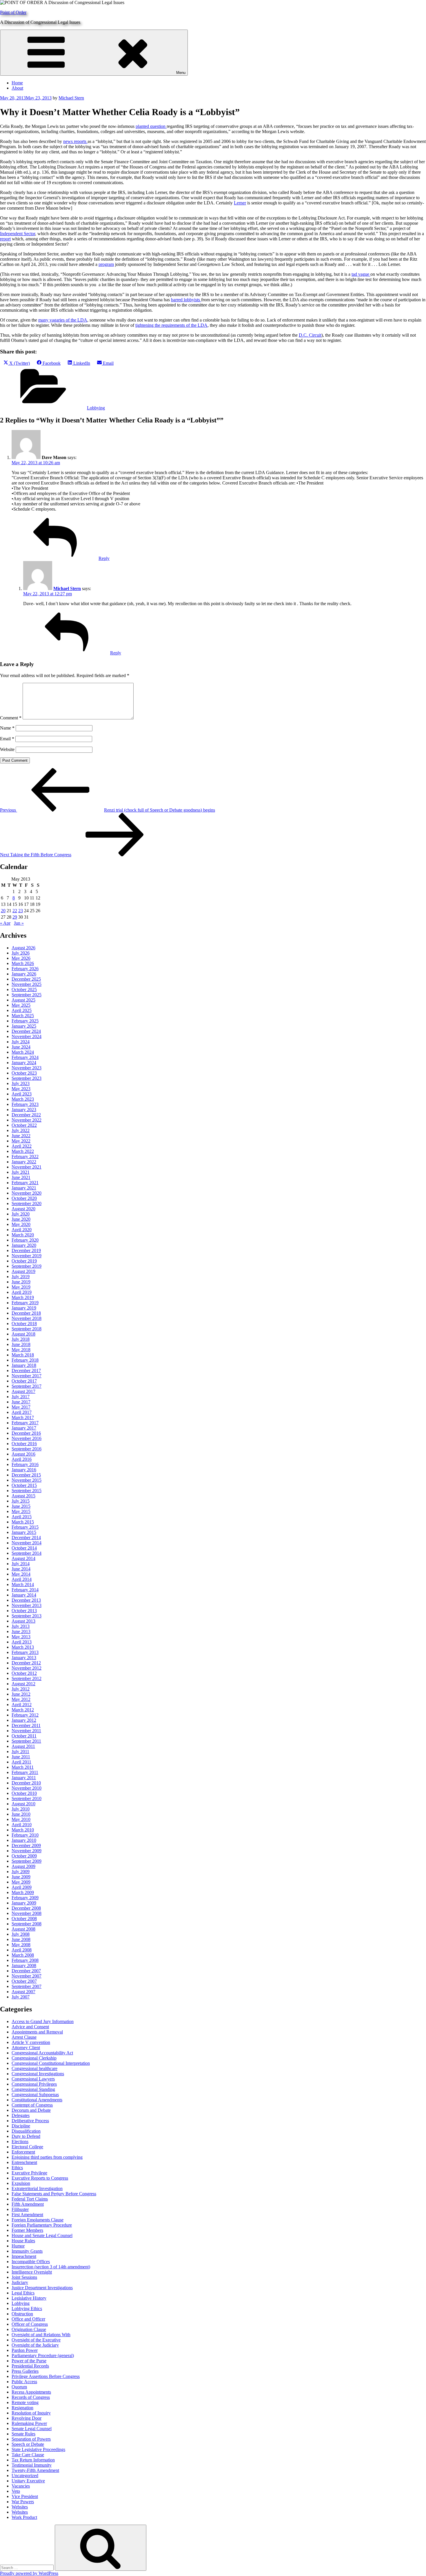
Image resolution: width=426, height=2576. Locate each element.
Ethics (17, 2168)
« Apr (5, 923)
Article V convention (31, 2042)
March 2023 (23, 1099)
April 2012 (22, 1705)
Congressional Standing (33, 2089)
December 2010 (26, 1783)
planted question (151, 126)
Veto (16, 2491)
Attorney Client (26, 2048)
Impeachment (24, 2256)
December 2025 (26, 979)
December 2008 (26, 1908)
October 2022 (24, 1125)
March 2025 (23, 1016)
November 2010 (27, 1788)
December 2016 (26, 1433)
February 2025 (25, 1021)
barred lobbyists (186, 300)
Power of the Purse (29, 2361)
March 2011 (23, 1767)
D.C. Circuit (310, 335)
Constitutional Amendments (37, 2100)
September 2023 (27, 1078)
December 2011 (26, 1725)
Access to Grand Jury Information (43, 2021)
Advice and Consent (30, 2027)
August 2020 (23, 1209)
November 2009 (27, 1851)
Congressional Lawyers (33, 2079)
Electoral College (27, 2147)
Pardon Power (25, 2350)
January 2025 (24, 1026)
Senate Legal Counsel (32, 2429)
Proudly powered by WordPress (29, 2573)
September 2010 (27, 1798)
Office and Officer (28, 2319)
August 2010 (23, 1804)
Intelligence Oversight (32, 2272)
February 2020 (25, 1240)
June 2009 (21, 1877)
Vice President (25, 2496)
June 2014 (21, 1569)
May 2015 (21, 1511)
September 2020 (27, 1203)
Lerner (240, 203)
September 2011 (26, 1741)
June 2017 (21, 1402)
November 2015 (27, 1480)
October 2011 (24, 1736)
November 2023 (27, 1068)
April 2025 (22, 1010)
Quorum (19, 2387)
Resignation (22, 2408)
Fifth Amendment (28, 2204)
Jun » (19, 923)
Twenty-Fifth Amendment (35, 2470)
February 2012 (25, 1715)
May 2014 (21, 1574)
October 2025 (24, 989)
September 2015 (27, 1491)
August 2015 (23, 1496)
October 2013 (24, 1611)
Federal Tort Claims (30, 2199)
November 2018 (27, 1318)
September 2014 (27, 1553)
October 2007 (24, 1981)
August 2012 (23, 1684)
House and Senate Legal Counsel (42, 2235)
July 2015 (21, 1501)
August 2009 (23, 1866)
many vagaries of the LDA (63, 320)
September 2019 (27, 1266)
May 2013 (21, 1637)
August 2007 (23, 1992)
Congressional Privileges (34, 2084)
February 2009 (25, 1898)
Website (7, 749)
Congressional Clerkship (34, 2058)
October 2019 (24, 1261)
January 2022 (24, 1162)
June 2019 (21, 1282)
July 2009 (21, 1872)
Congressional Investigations (38, 2074)
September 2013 (27, 1616)
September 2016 (27, 1449)
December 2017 (26, 1370)
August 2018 (23, 1334)
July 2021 (21, 1172)
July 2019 (21, 1277)
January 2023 (24, 1110)
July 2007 (21, 1997)
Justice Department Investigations (42, 2288)
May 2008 (21, 1945)
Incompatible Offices (31, 2262)
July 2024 (21, 1042)
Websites (20, 2507)
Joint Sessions (24, 2277)
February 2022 (25, 1157)
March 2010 (23, 1830)
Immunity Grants (27, 2251)
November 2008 (27, 1913)
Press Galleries (25, 2371)
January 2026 (24, 974)
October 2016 (24, 1444)
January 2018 (24, 1365)
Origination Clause (29, 2329)
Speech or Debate (28, 2444)
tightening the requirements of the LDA (171, 325)
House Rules (23, 2241)
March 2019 (23, 1297)
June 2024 (21, 1047)
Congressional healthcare (34, 2068)
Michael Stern (71, 98)
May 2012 (21, 1699)
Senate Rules (23, 2434)
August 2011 (23, 1746)
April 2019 (22, 1292)
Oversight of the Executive (36, 2340)
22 (15, 911)
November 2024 (27, 1036)
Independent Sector (18, 234)
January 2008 (24, 1965)
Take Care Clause (28, 2455)
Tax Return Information (33, 2460)
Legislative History (29, 2298)
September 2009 (27, 1861)
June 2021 (21, 1177)
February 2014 (25, 1590)
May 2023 (21, 1089)
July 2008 (21, 1934)
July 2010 (21, 1809)
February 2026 (25, 969)
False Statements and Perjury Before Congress (54, 2194)
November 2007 (27, 1976)
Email (7, 739)
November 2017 (27, 1376)
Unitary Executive (28, 2481)
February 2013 (25, 1652)
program (106, 264)
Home (17, 83)
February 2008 (25, 1960)
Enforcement (23, 2152)
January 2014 (24, 1595)
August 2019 (23, 1271)
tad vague (361, 274)
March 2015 (23, 1522)
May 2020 (21, 1224)
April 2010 (22, 1825)
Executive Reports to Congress (40, 2178)
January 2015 (24, 1532)
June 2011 (21, 1757)
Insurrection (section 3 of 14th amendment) (51, 2267)
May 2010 (21, 1819)
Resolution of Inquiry (31, 2413)
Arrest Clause (24, 2037)
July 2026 (21, 953)
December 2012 (26, 1663)
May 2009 (21, 1882)
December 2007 (26, 1971)
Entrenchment (24, 2162)
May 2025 (21, 1005)
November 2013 (27, 1605)
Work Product (24, 2517)
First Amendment (27, 2215)
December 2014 (26, 1538)
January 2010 (24, 1840)
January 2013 (24, 1658)
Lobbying (96, 408)
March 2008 (23, 1955)
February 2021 (25, 1183)
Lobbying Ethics (27, 2309)
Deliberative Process (30, 2121)
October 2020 (24, 1198)
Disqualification (26, 2131)
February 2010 (25, 1835)
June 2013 (21, 1631)
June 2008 (21, 1939)
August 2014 (23, 1558)
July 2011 (20, 1752)
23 (21, 911)
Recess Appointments (31, 2392)
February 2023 (25, 1104)
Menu (181, 73)
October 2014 (24, 1548)
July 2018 (21, 1339)
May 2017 (21, 1407)
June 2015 (21, 1506)
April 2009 (22, 1887)
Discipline (21, 2126)
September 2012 (27, 1678)
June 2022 (21, 1136)
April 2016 (22, 1459)
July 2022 (21, 1130)
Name (7, 728)
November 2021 (27, 1167)
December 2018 (26, 1313)
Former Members (27, 2230)
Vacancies (21, 2486)
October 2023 (24, 1073)
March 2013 (23, 1647)
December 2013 (26, 1600)
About (17, 88)
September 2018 (27, 1329)
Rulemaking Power (29, 2423)
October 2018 (24, 1324)
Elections (20, 2141)
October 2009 (24, 1856)
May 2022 (21, 1141)
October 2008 (24, 1919)
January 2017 (24, 1428)
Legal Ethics (23, 2293)
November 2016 (27, 1438)
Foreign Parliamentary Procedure (42, 2225)
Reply (104, 558)
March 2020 (23, 1235)
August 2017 (23, 1391)
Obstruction (22, 2314)
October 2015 (24, 1485)
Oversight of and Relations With (41, 2335)
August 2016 (23, 1454)
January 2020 (24, 1245)
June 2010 (21, 1814)
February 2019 (25, 1303)
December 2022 (26, 1115)
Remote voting (25, 2402)
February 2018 (25, 1360)
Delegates (21, 2115)
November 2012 (27, 1668)
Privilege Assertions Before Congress (46, 2376)
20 (3, 911)
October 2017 (24, 1381)
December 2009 (26, 1845)
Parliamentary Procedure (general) (43, 2355)
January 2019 (24, 1308)
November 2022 (27, 1120)
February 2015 (25, 1527)
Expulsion (21, 2183)
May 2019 (21, 1287)
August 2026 (23, 948)
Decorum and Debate (31, 2110)
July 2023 (21, 1083)
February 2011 (25, 1772)
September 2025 (27, 995)
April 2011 (21, 1762)
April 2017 (22, 1412)
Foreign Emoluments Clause (38, 2220)
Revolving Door (27, 2418)
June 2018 (21, 1344)
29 (15, 917)
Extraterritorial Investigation (37, 2188)
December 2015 (26, 1475)
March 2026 (23, 963)
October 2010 (24, 1793)
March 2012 (23, 1710)
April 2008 (22, 1950)
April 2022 (22, 1146)
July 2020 (21, 1214)
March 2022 (23, 1151)
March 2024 (23, 1052)
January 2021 (24, 1188)
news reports (75, 141)
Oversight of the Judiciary (35, 2345)
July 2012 (21, 1689)
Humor (18, 2246)
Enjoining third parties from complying (47, 2157)
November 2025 (27, 984)
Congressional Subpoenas (35, 2095)
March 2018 (23, 1355)
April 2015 (22, 1517)
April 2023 (22, 1094)
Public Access (24, 2382)
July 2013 (21, 1626)
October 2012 (24, 1673)
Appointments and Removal (37, 2032)
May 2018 (21, 1350)
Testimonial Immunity (32, 2465)
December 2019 (26, 1250)
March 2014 (23, 1584)
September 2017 (27, 1386)
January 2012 (24, 1720)
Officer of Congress (30, 2324)
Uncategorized (25, 2476)
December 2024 (26, 1031)
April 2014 (22, 1579)
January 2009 (24, 1903)
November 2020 (27, 1193)
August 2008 (23, 1929)
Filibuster (20, 2209)
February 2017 (25, 1423)
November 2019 (27, 1256)
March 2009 (23, 1892)
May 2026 (21, 958)
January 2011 (24, 1778)
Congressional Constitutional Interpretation (51, 2063)
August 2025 (23, 1000)
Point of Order (13, 12)
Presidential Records (30, 2366)
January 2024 (24, 1063)
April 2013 (22, 1642)
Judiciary (20, 2282)
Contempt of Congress (32, 2105)
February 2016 (25, 1464)
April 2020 (22, 1230)
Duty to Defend (26, 2136)
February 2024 (25, 1057)
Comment (11, 718)
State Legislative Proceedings (38, 2449)
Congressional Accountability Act (42, 2053)
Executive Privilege (29, 2173)
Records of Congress (31, 2397)
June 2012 (21, 1694)
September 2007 (27, 1986)
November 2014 (27, 1543)
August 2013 (23, 1621)
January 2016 (24, 1470)
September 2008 (27, 1924)
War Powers (23, 2502)
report (5, 239)
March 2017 (23, 1417)
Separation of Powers (31, 2439)
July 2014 (21, 1564)
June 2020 (21, 1219)
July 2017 (21, 1397)
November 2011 (26, 1731)
